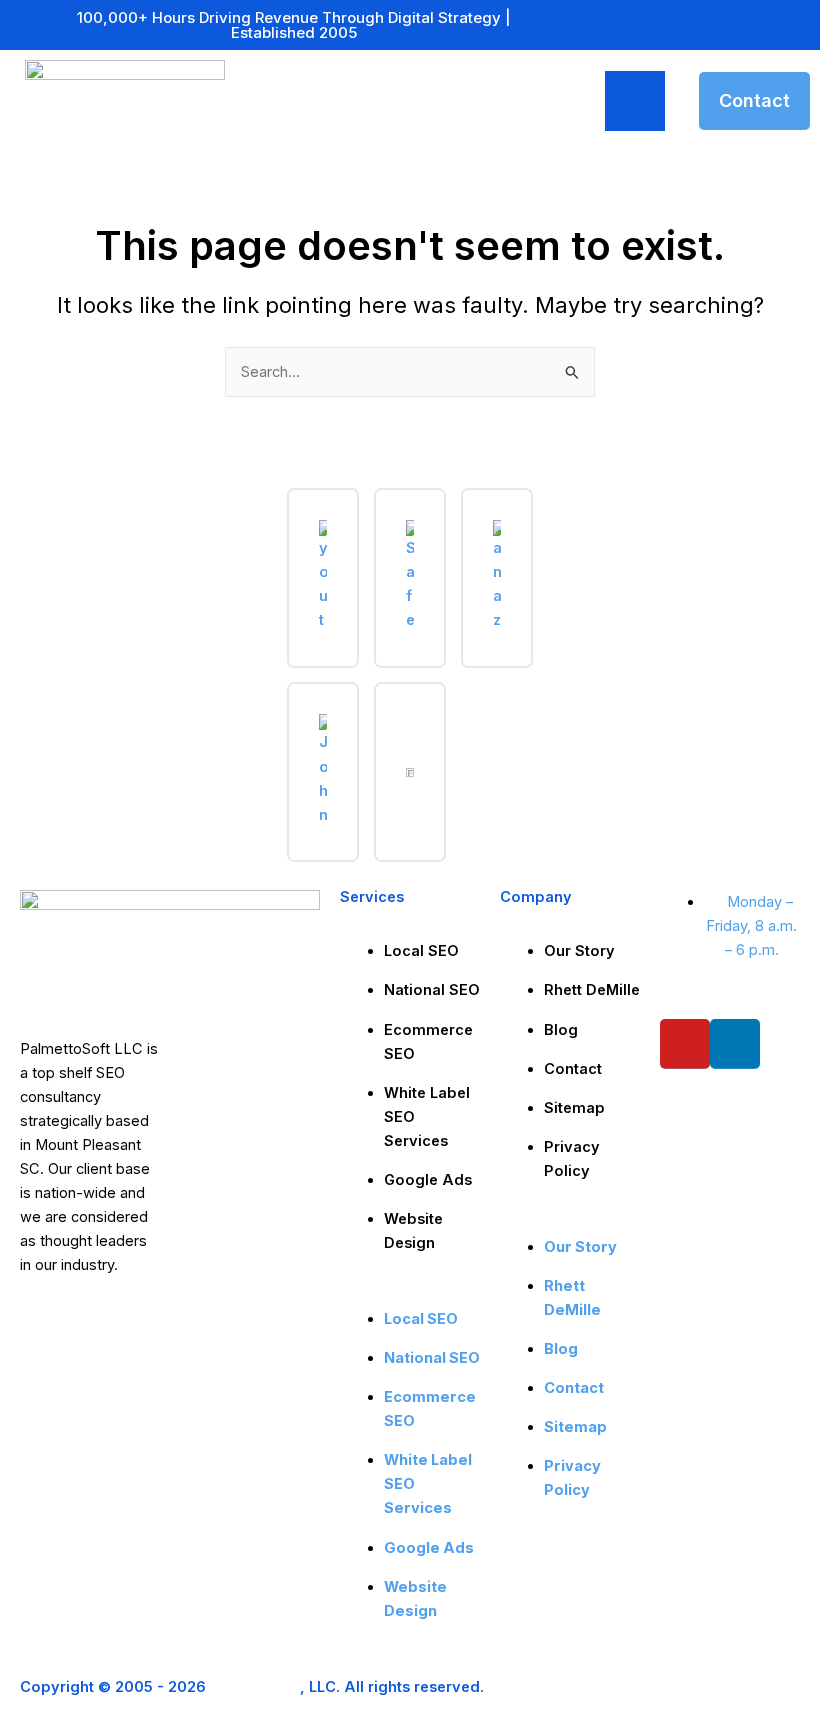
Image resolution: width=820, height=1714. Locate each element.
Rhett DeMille (592, 990)
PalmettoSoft (255, 1687)
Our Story (579, 951)
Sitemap (574, 1108)
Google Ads (428, 1180)
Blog (561, 1030)
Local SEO (421, 951)
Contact (573, 1069)
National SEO (432, 990)
